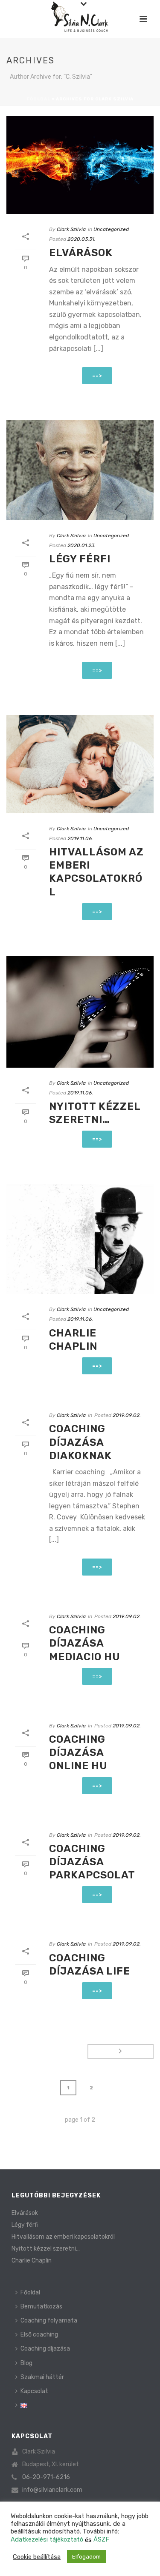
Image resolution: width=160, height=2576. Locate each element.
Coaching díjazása (45, 2349)
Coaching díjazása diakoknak (80, 1442)
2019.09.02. (127, 1415)
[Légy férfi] (80, 470)
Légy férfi (80, 559)
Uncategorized (111, 229)
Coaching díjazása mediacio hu (85, 1643)
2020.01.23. (81, 545)
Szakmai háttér (42, 2377)
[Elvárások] (80, 165)
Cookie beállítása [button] (37, 2557)
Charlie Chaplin (32, 2261)
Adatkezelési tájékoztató (48, 2539)
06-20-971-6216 (46, 2477)
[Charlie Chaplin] (80, 1239)
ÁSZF (101, 2539)
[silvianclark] (80, 19)
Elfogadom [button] (86, 2557)
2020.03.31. (81, 239)
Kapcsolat (34, 2391)
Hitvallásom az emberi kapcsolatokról (63, 2237)
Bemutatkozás (41, 2307)
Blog (26, 2363)
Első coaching (39, 2335)
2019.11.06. (80, 838)
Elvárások (81, 253)
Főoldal (39, 99)
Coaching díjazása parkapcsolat (92, 1862)
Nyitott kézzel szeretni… (46, 2249)
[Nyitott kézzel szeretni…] (80, 1012)
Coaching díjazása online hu (78, 1752)
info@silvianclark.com (52, 2490)
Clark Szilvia (71, 229)
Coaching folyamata (49, 2321)
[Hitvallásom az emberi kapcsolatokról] (80, 764)
